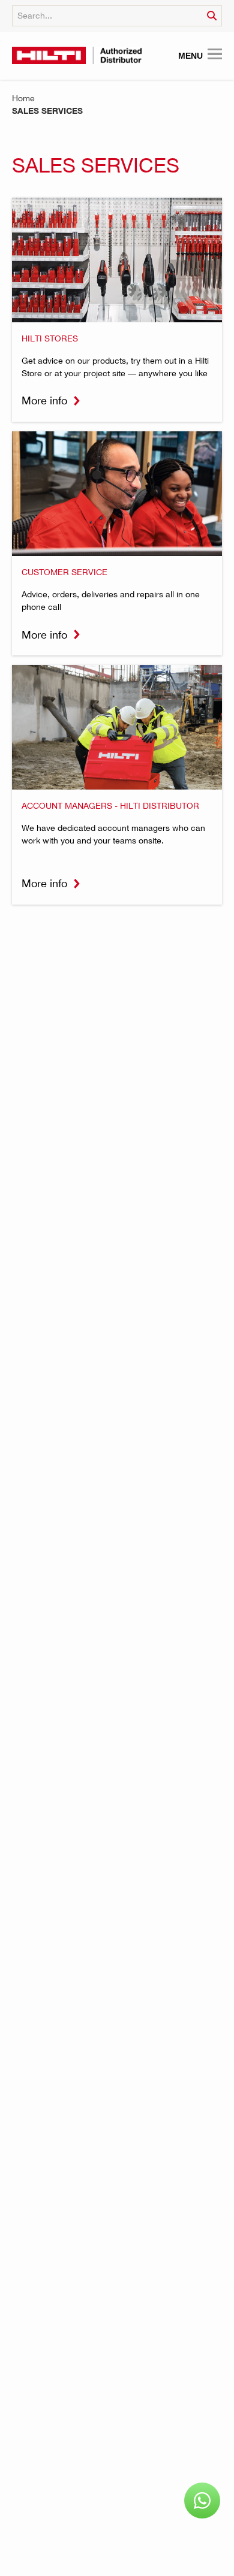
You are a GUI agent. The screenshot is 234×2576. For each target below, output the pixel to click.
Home (23, 98)
